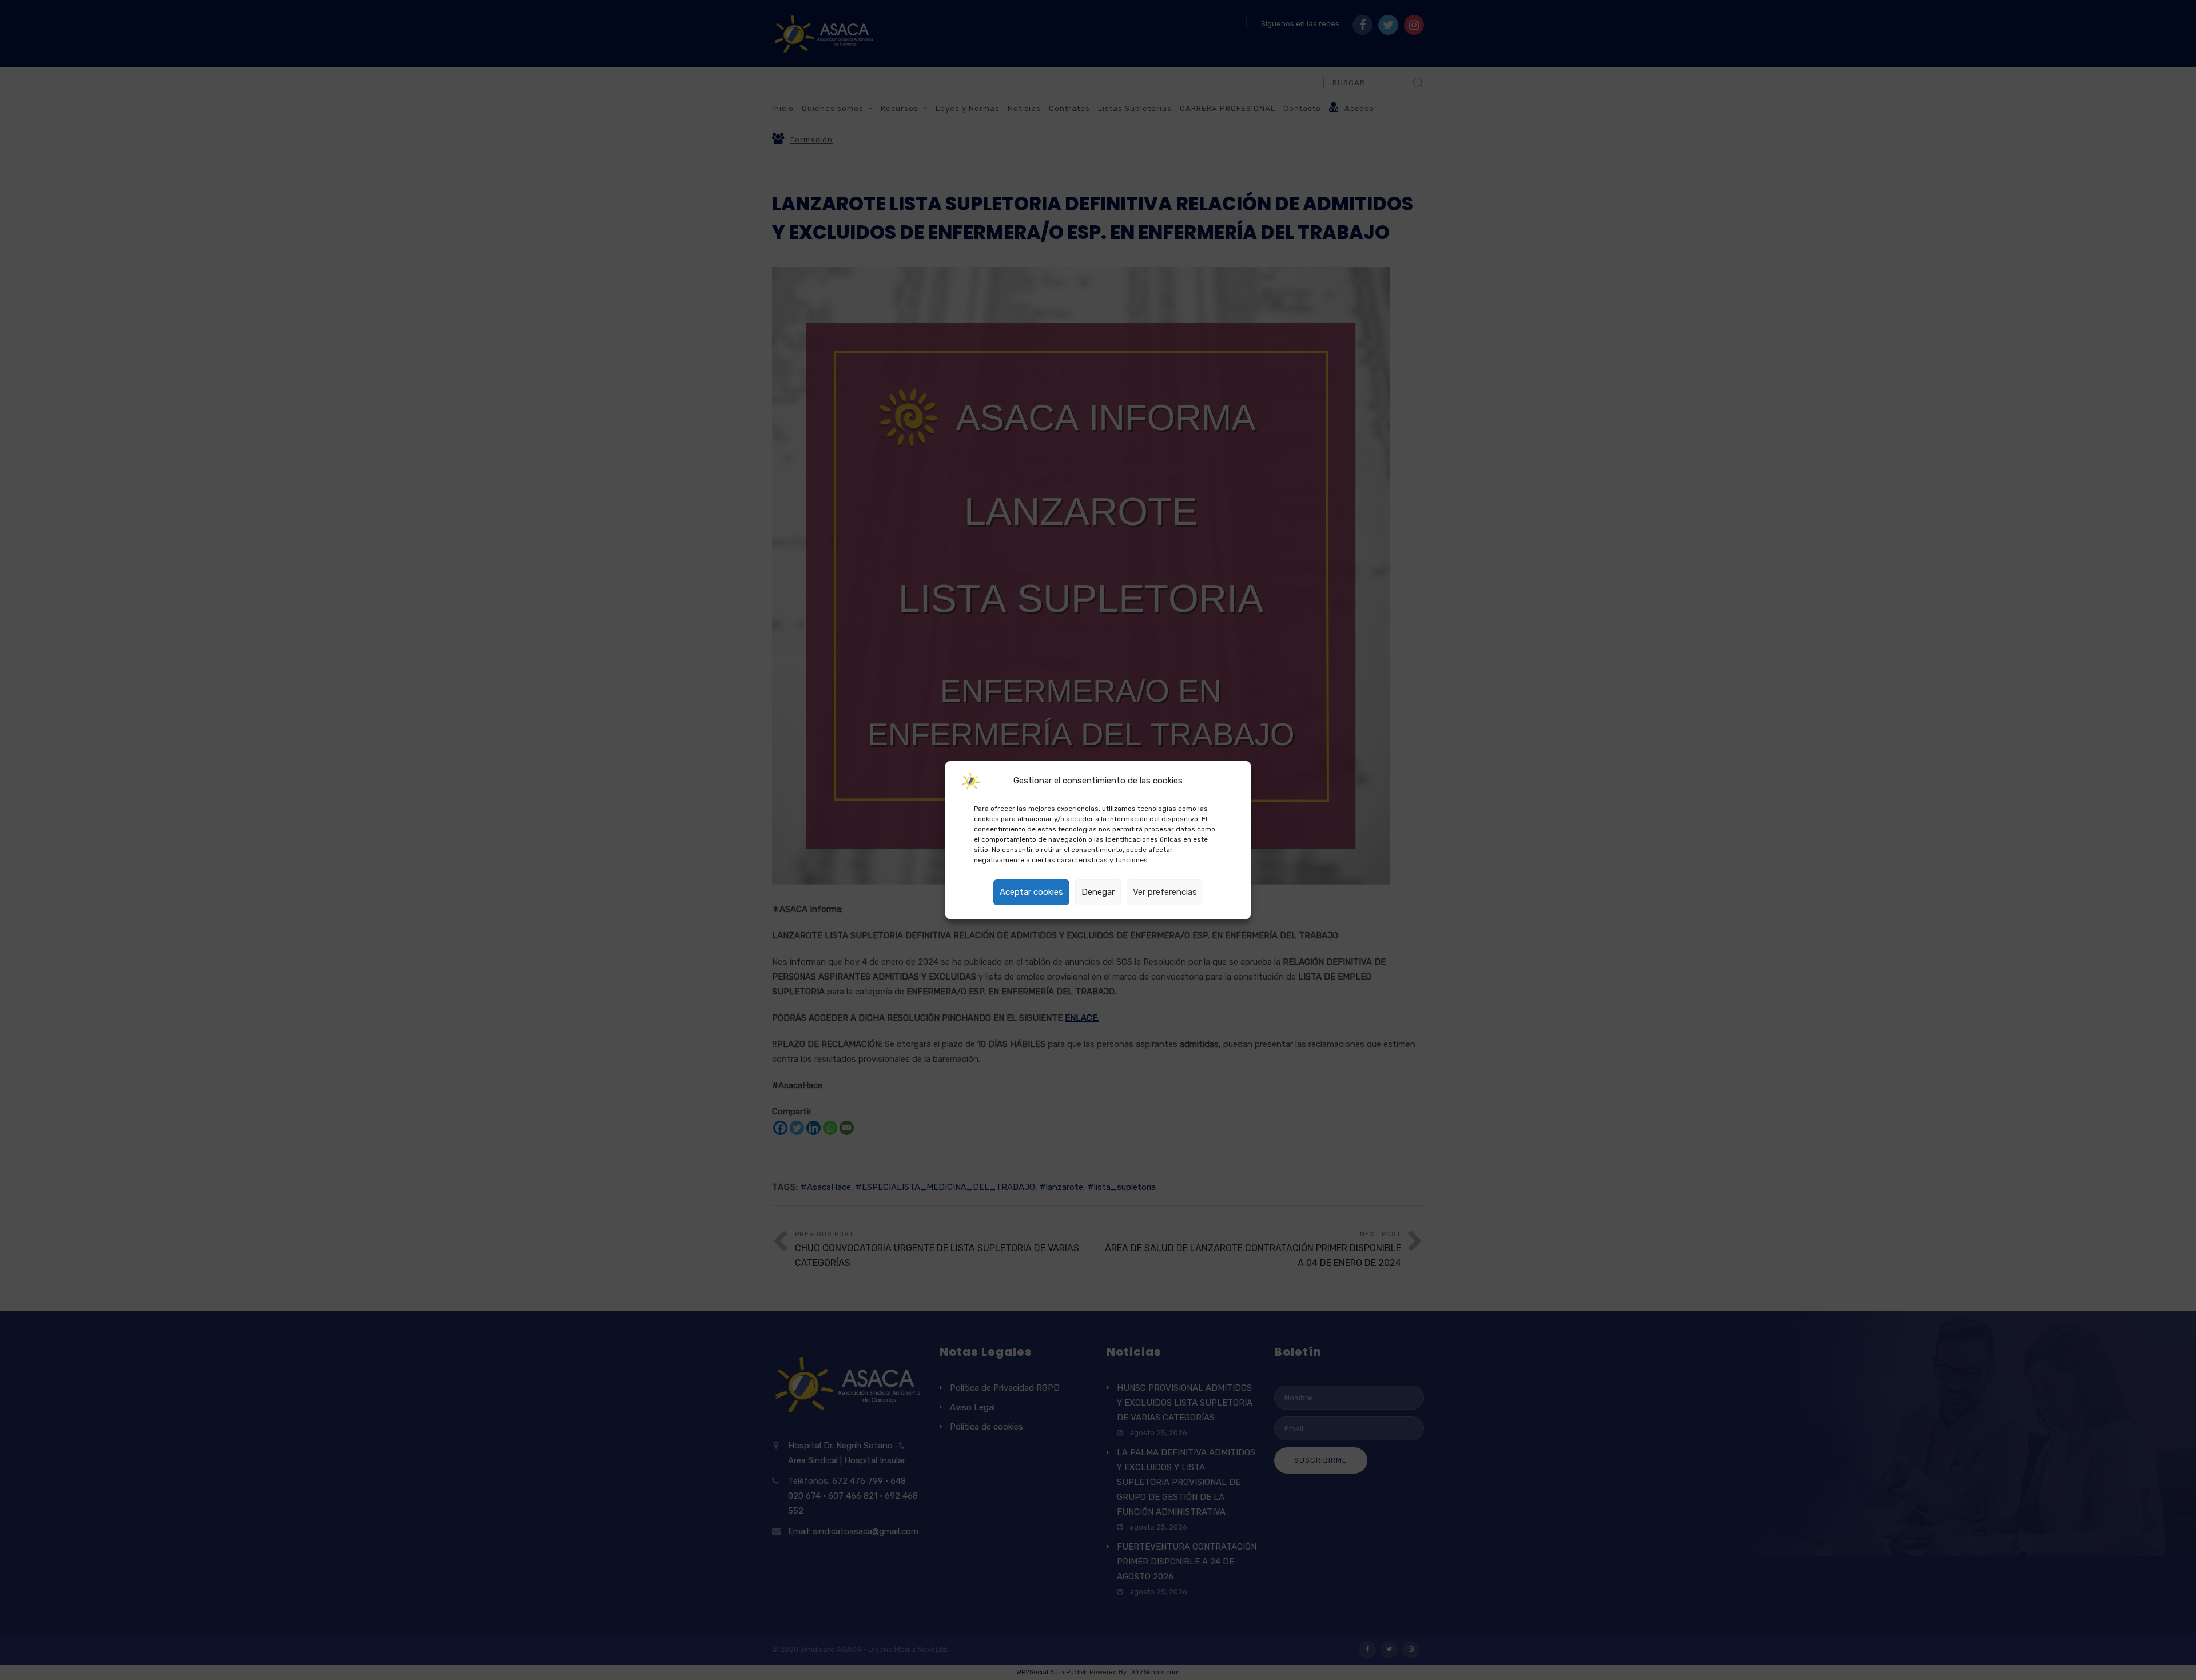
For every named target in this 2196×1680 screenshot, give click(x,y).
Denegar (1098, 892)
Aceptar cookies (1031, 892)
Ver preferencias (1165, 892)
